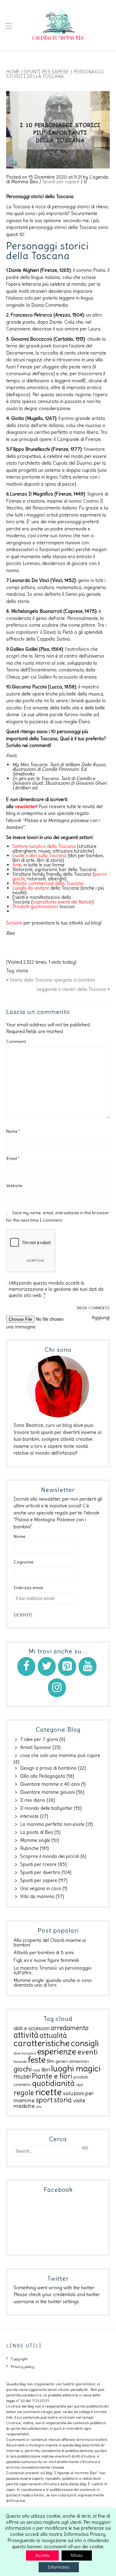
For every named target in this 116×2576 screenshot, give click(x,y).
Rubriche (29, 1848)
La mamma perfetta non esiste (52, 1824)
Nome (19, 1536)
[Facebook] (26, 1666)
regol (79, 2085)
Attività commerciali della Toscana (48, 883)
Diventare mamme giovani (47, 1792)
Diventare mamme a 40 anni (50, 1784)
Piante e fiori (52, 2076)
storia (22, 971)
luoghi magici (76, 2068)
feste (37, 2060)
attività (26, 2035)
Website (14, 1186)
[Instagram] (57, 1688)
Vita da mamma (37, 1896)
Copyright (19, 2359)
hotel (37, 2070)
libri (46, 2070)
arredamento (70, 2028)
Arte (17, 865)
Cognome (24, 1562)
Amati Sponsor (36, 1747)
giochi (23, 2069)
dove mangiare (25, 2053)
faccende (20, 2062)
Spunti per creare (38, 1864)
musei (22, 2076)
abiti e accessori (32, 2028)
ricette (49, 2092)
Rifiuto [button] (77, 2555)
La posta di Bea (37, 1832)
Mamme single (35, 1840)
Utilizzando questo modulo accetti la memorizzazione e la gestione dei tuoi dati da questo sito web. (56, 1289)
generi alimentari (72, 2061)
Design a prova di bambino (48, 1768)
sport (44, 2100)
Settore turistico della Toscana (44, 846)
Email (13, 1158)
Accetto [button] (42, 2555)
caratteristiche (42, 2043)
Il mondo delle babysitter (46, 1808)
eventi (87, 2052)
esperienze (57, 2052)
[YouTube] (88, 1666)
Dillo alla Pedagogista (43, 1776)
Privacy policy (23, 2367)
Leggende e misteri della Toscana (71, 989)
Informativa (59, 2567)
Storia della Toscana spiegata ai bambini (52, 980)
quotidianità (53, 2083)
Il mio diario (33, 1800)
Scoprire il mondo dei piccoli (50, 1856)
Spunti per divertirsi (40, 1872)
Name (13, 1131)
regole (24, 2093)
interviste (29, 1816)
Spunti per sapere (47, 72)
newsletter (26, 806)
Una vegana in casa (41, 1888)
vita (39, 2107)
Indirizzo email (28, 1588)
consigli (85, 2043)
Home (13, 72)
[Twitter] (47, 1666)
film (50, 2061)
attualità (53, 2035)
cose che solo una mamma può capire (60, 1755)
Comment (16, 1041)
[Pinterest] (67, 1666)
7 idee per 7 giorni (39, 1739)
